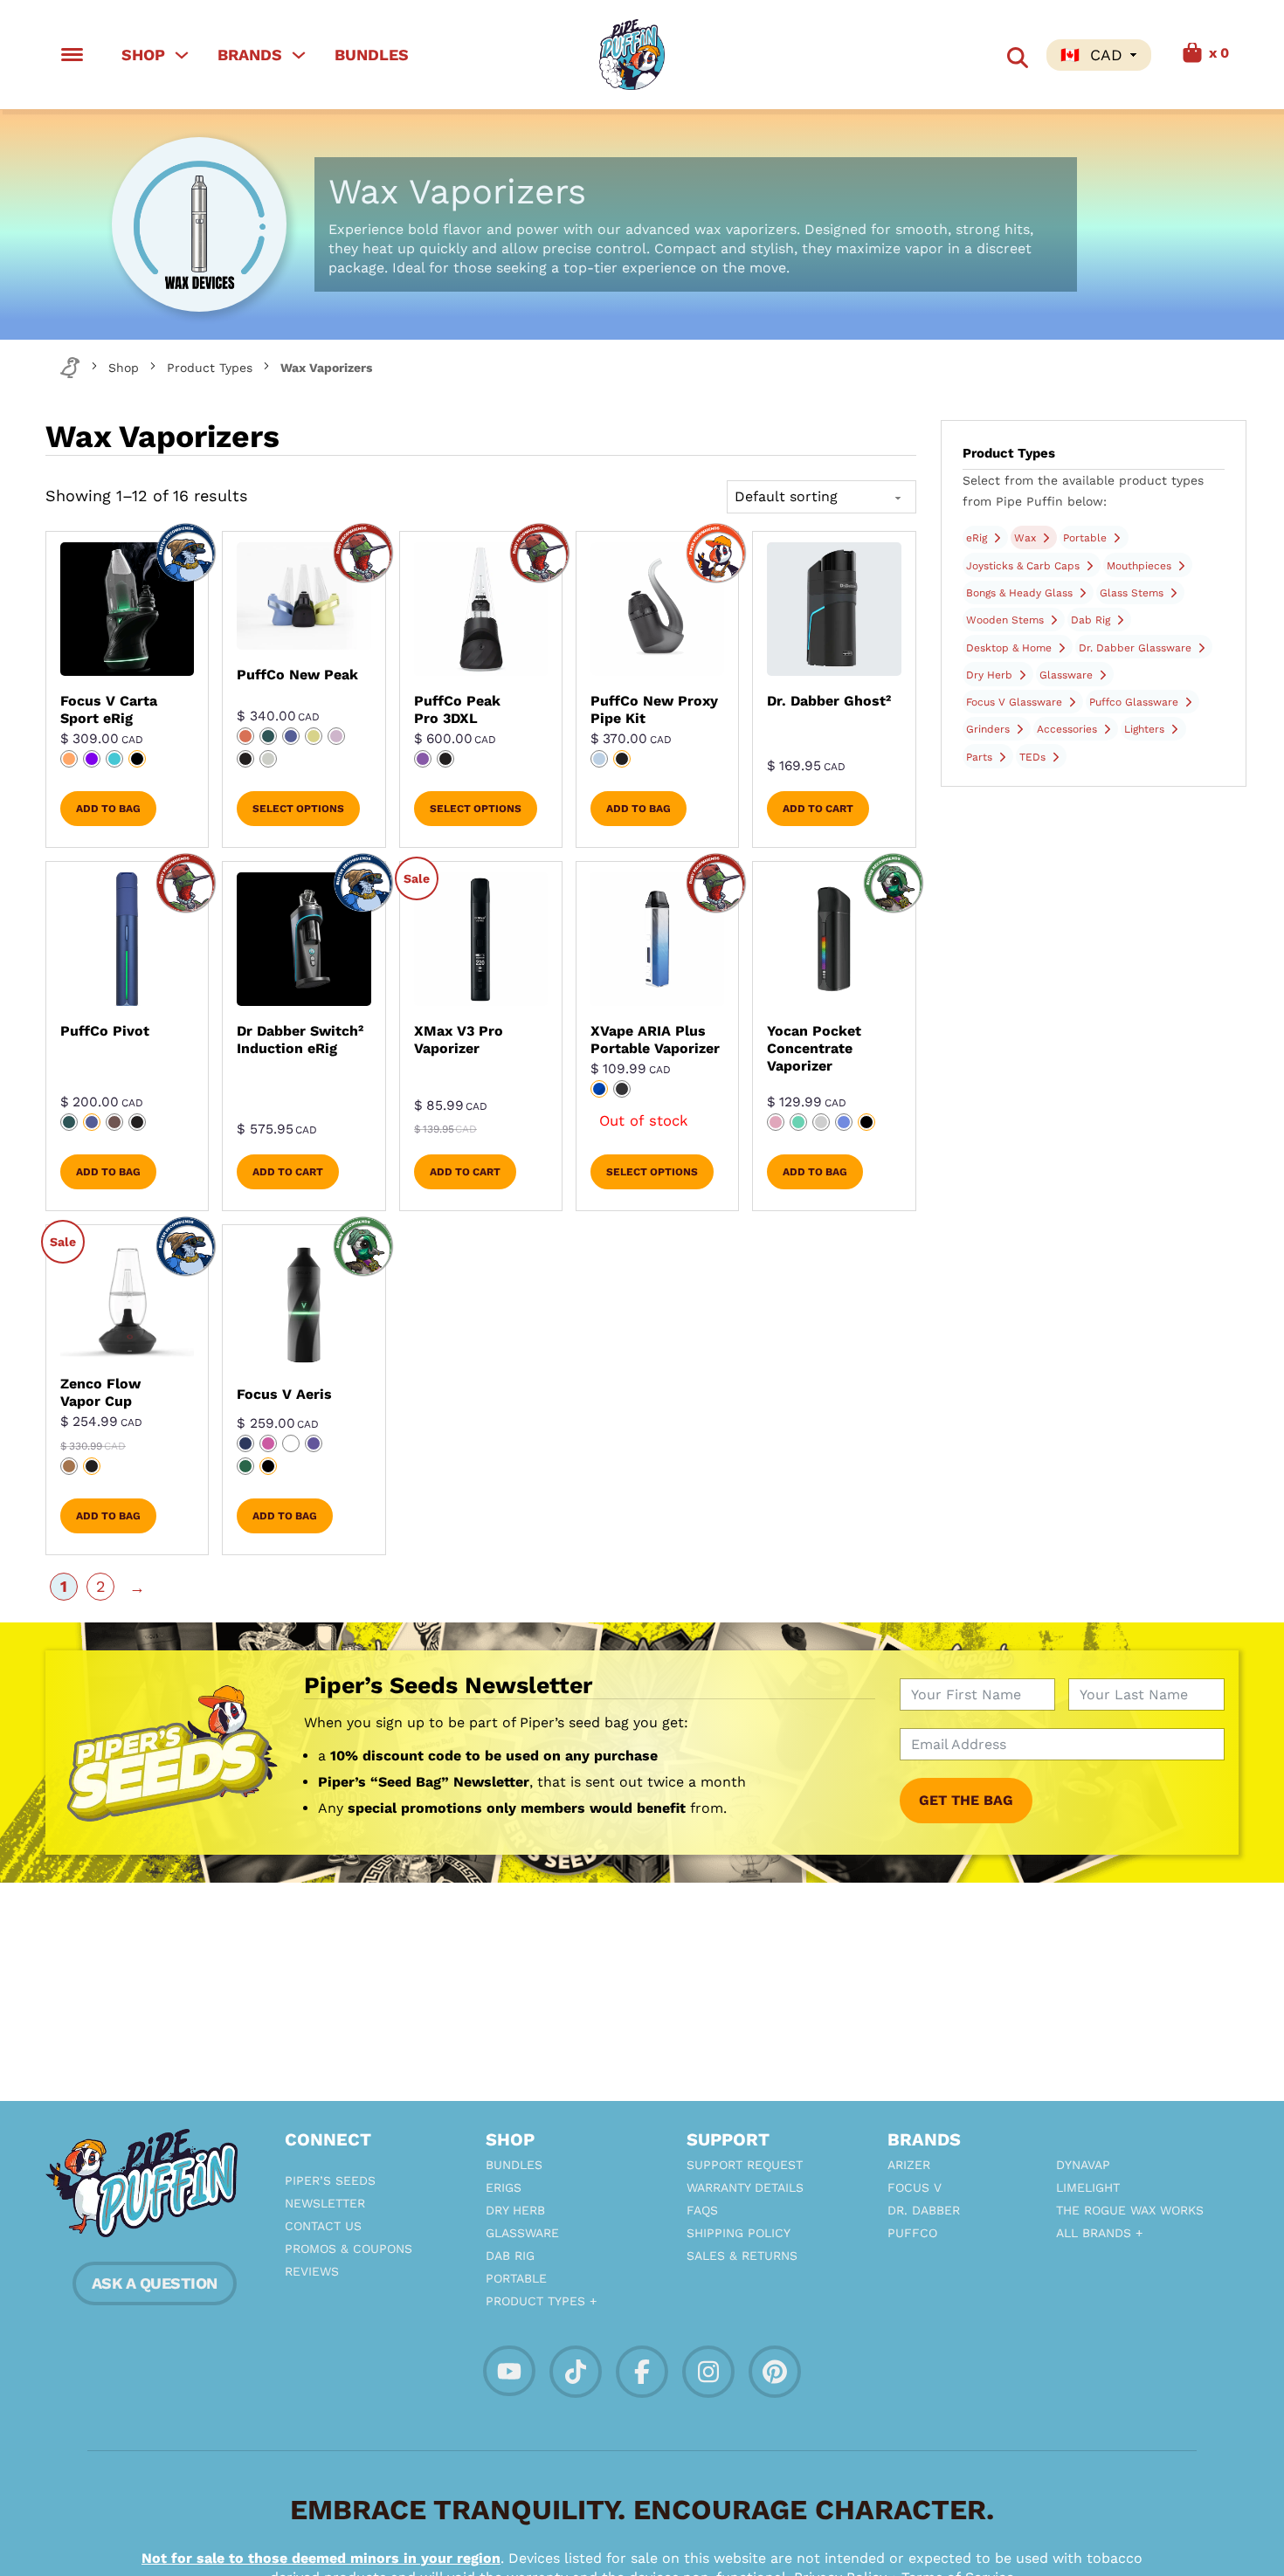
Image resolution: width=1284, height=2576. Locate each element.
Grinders (988, 729)
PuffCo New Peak (297, 675)
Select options (298, 809)
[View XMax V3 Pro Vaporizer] (481, 939)
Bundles (372, 55)
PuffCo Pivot (105, 1031)
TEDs (1032, 757)
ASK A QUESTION (155, 2283)
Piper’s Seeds (330, 2180)
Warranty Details (745, 2187)
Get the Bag (966, 1800)
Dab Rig (1091, 620)
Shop (143, 55)
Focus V (915, 2187)
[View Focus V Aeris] (304, 1302)
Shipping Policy (739, 2233)
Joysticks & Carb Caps (1023, 566)
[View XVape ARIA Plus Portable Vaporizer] (657, 939)
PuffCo (912, 2233)
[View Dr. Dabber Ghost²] (834, 609)
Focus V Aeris (284, 1394)
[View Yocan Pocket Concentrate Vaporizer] (834, 939)
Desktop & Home (1009, 648)
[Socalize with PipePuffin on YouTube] (509, 2369)
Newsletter (325, 2203)
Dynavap (1083, 2165)
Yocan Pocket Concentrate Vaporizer (814, 1048)
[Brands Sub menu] (299, 55)
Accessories (1067, 729)
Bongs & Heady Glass (1019, 593)
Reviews (312, 2271)
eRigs (504, 2187)
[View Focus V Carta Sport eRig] (127, 609)
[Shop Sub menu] (182, 55)
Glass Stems (1132, 593)
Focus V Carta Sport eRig (109, 709)
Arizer (909, 2165)
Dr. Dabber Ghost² (829, 701)
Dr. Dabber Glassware (1135, 648)
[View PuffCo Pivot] (127, 939)
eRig (977, 538)
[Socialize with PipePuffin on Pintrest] (775, 2370)
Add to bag (108, 809)
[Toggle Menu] (72, 55)
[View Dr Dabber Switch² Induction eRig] (304, 939)
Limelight (1088, 2187)
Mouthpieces (1139, 566)
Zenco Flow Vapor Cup (100, 1392)
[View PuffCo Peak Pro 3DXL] (481, 609)
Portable (1085, 538)
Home (70, 368)
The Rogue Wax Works (1130, 2210)
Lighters (1144, 729)
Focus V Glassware (1014, 702)
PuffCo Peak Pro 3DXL (457, 709)
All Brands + (1099, 2233)
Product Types (210, 368)
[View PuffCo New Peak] (304, 596)
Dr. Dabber (924, 2210)
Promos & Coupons (349, 2249)
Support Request (745, 2165)
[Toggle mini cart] (1186, 55)
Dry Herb (989, 675)
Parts (979, 757)
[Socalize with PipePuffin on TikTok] (576, 2370)
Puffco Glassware (1134, 702)
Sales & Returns (742, 2256)
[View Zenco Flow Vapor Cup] (127, 1298)
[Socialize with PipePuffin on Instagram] (708, 2370)
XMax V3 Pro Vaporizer (459, 1040)
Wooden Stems (1005, 620)
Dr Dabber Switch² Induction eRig (300, 1040)
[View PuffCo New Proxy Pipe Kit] (657, 609)
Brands (250, 55)
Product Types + (541, 2301)
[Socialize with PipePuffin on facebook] (642, 2370)
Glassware (1066, 675)
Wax (1025, 538)
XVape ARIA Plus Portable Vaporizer (655, 1040)
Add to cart (818, 809)
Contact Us (323, 2226)
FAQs (702, 2210)
